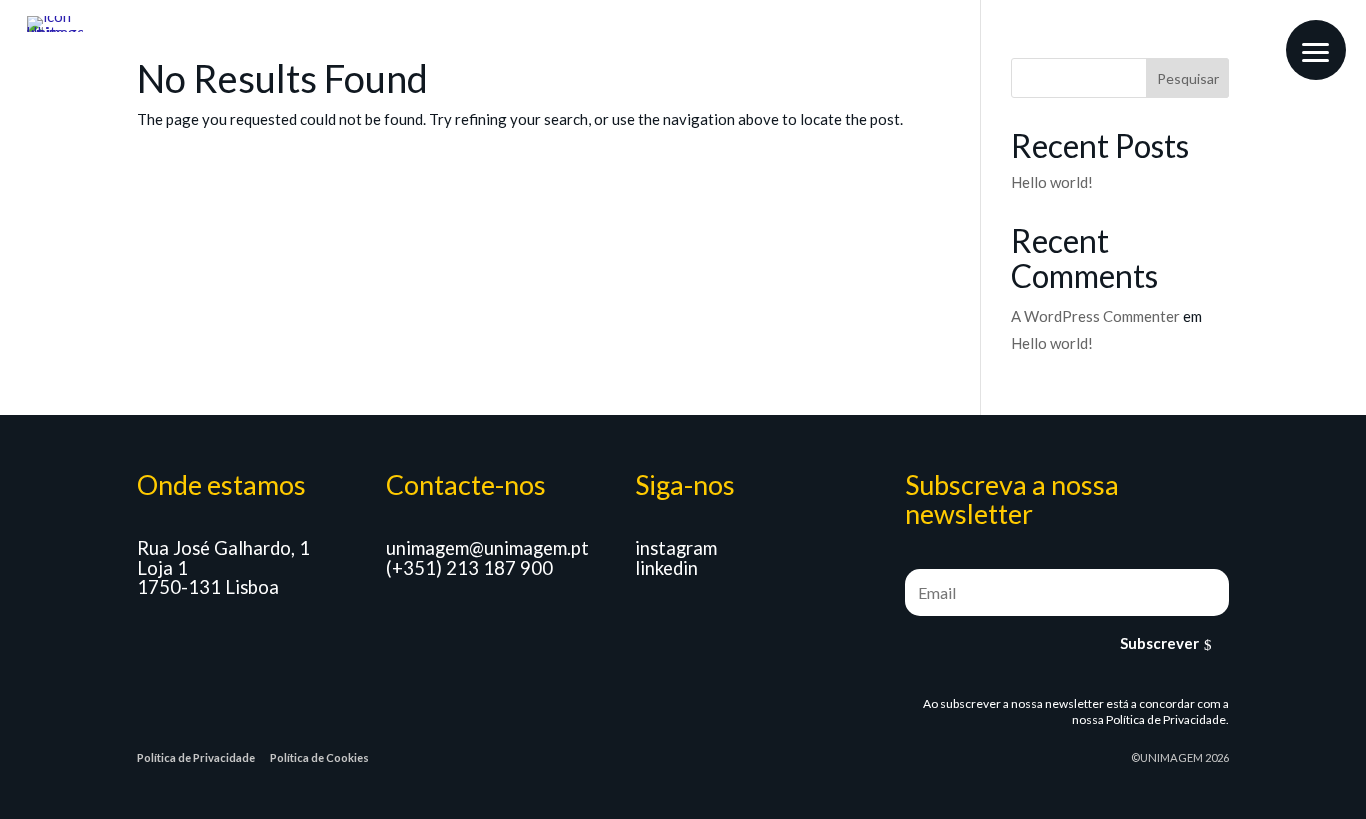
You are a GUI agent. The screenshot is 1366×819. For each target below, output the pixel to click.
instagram (676, 548)
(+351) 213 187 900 (469, 568)
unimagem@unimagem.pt (487, 548)
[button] (1316, 50)
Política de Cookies (319, 757)
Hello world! (1052, 182)
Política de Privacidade (1166, 719)
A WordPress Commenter (1095, 316)
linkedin (666, 568)
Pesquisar (1188, 78)
